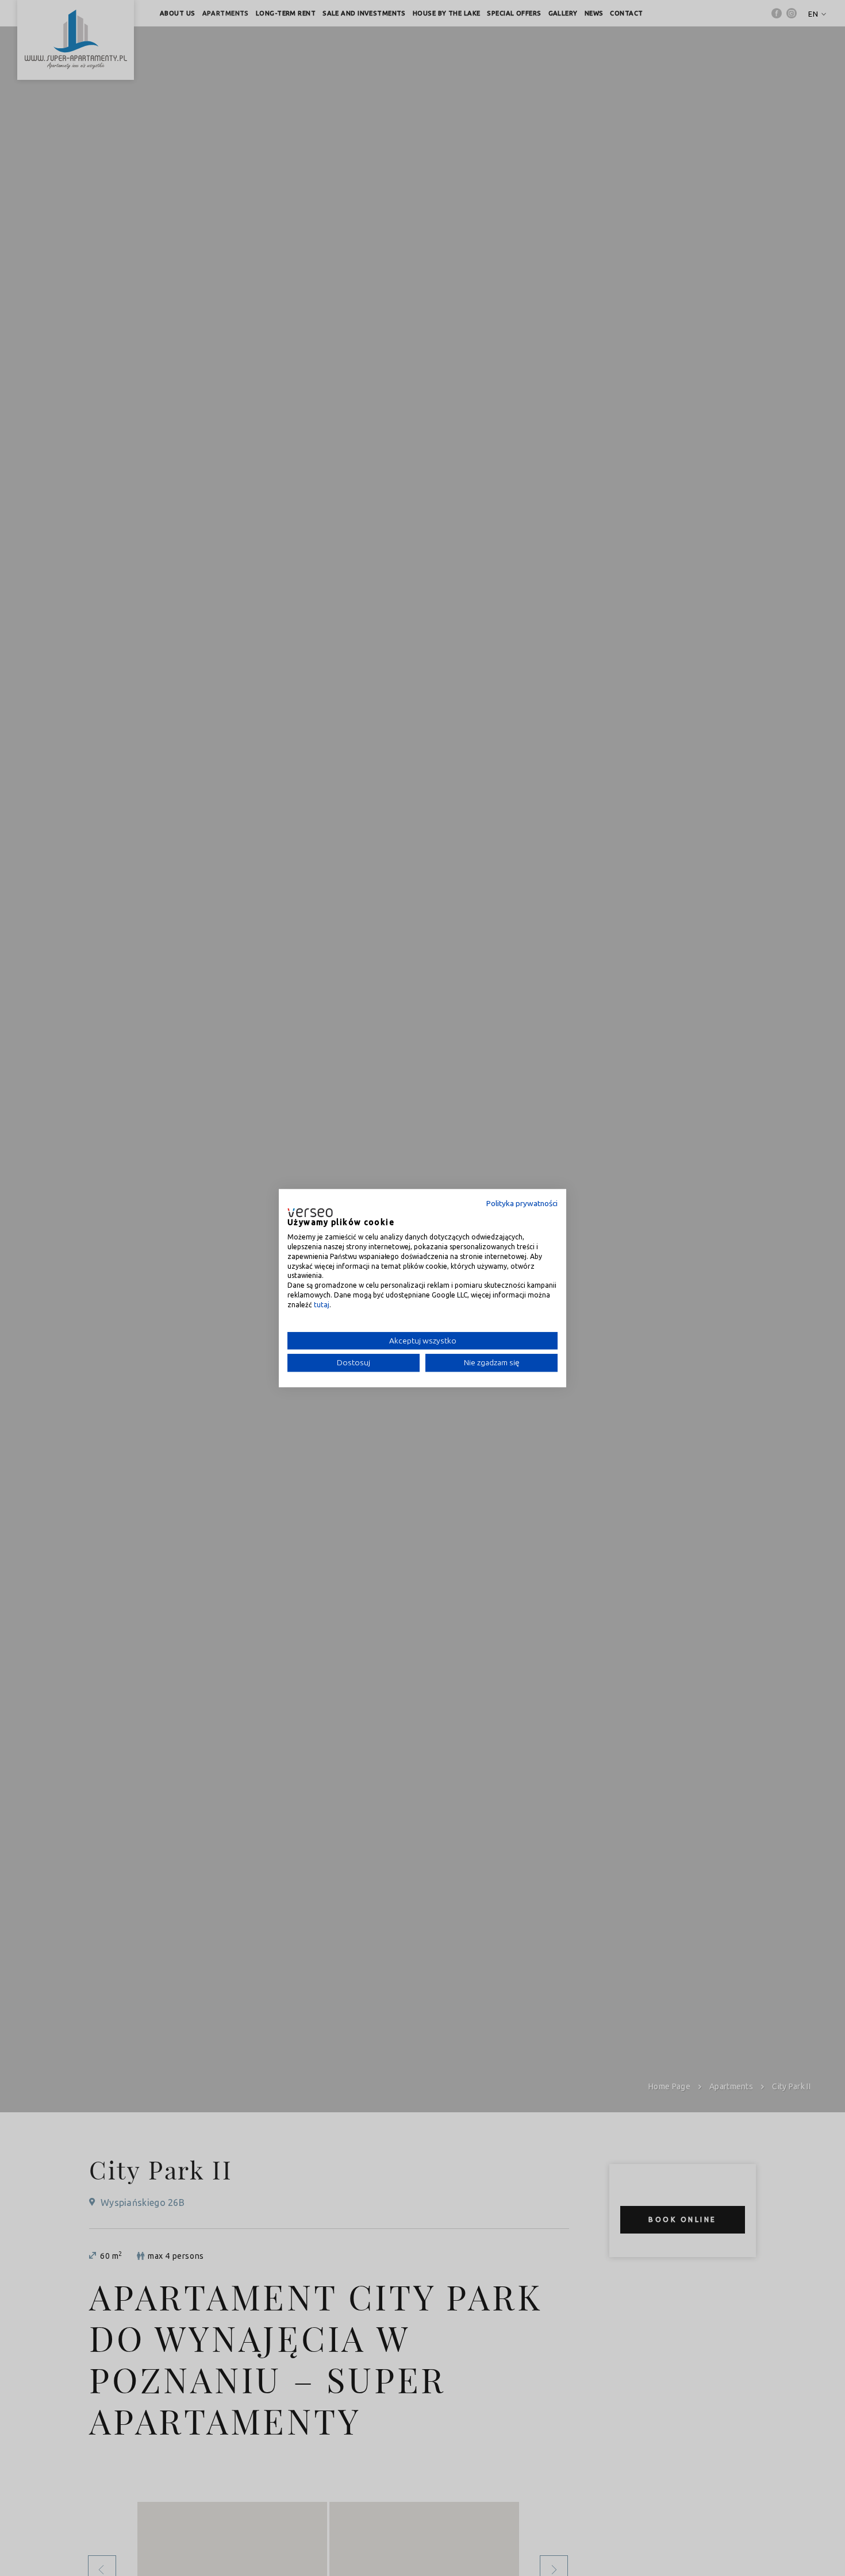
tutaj (322, 1305)
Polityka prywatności (522, 1203)
